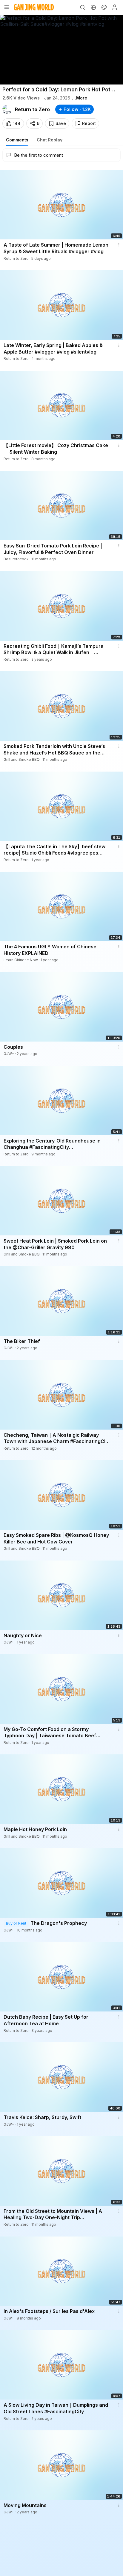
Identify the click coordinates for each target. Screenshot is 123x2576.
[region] (61, 50)
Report (89, 123)
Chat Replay (50, 140)
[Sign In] (115, 7)
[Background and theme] (104, 7)
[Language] (93, 7)
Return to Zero (32, 109)
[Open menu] (7, 7)
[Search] (82, 7)
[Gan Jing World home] (34, 7)
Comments (17, 140)
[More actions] (119, 245)
